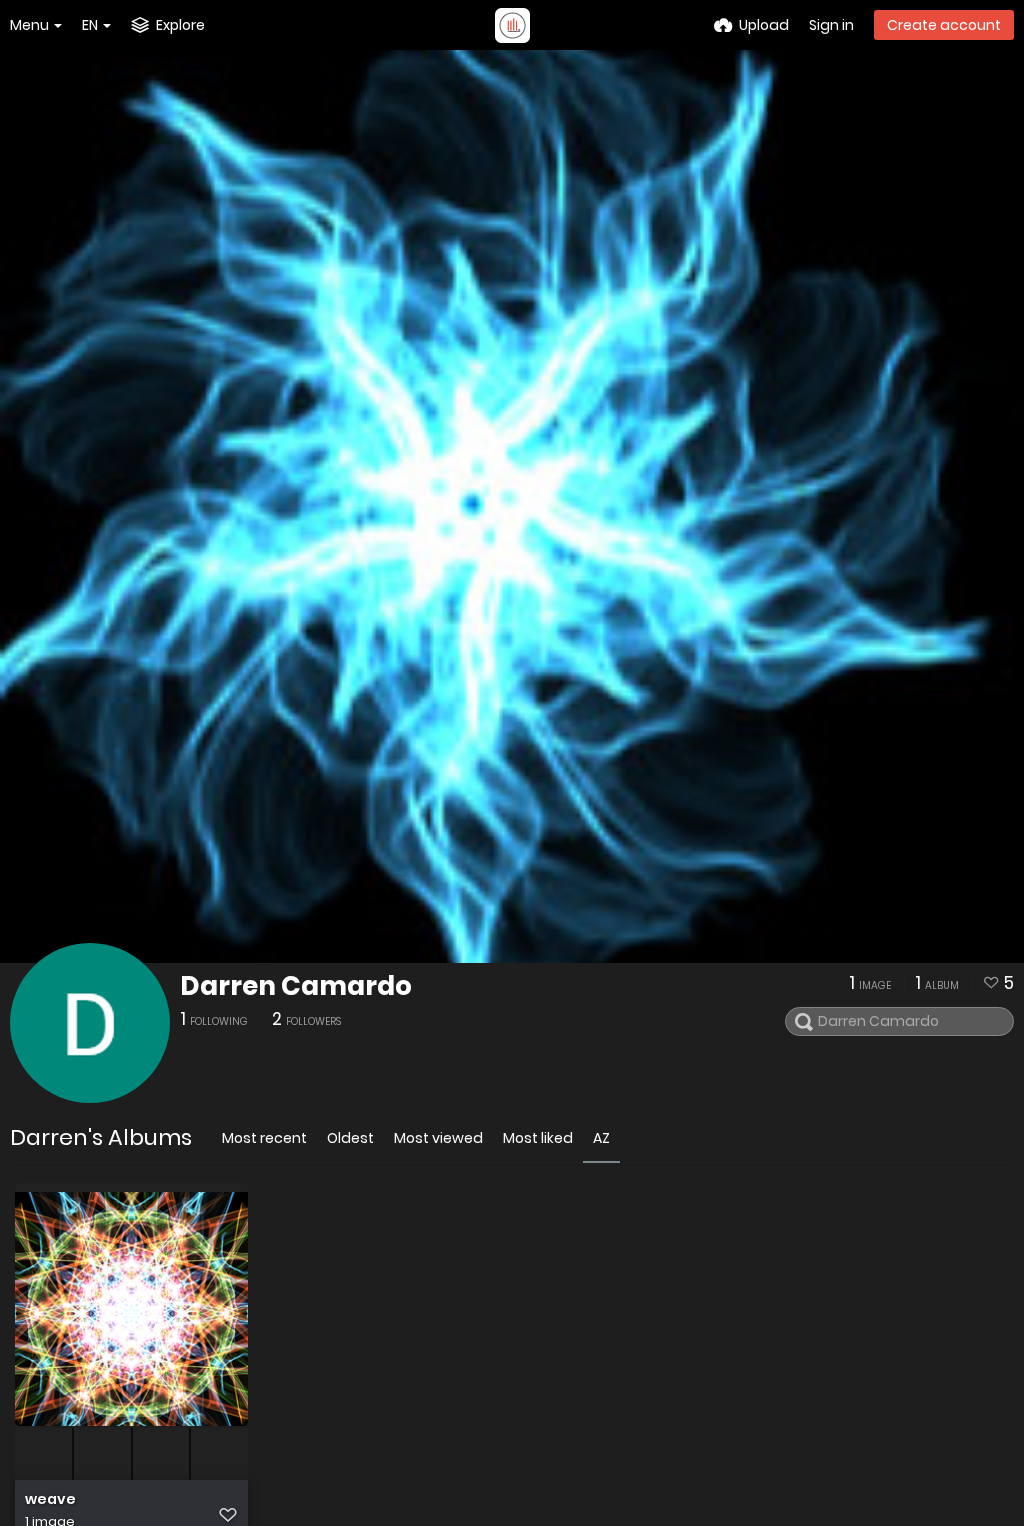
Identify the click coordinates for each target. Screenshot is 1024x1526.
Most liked (538, 1138)
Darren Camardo (296, 986)
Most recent (264, 1138)
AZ (601, 1138)
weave (50, 1499)
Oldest (350, 1138)
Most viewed (438, 1138)
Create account (944, 25)
